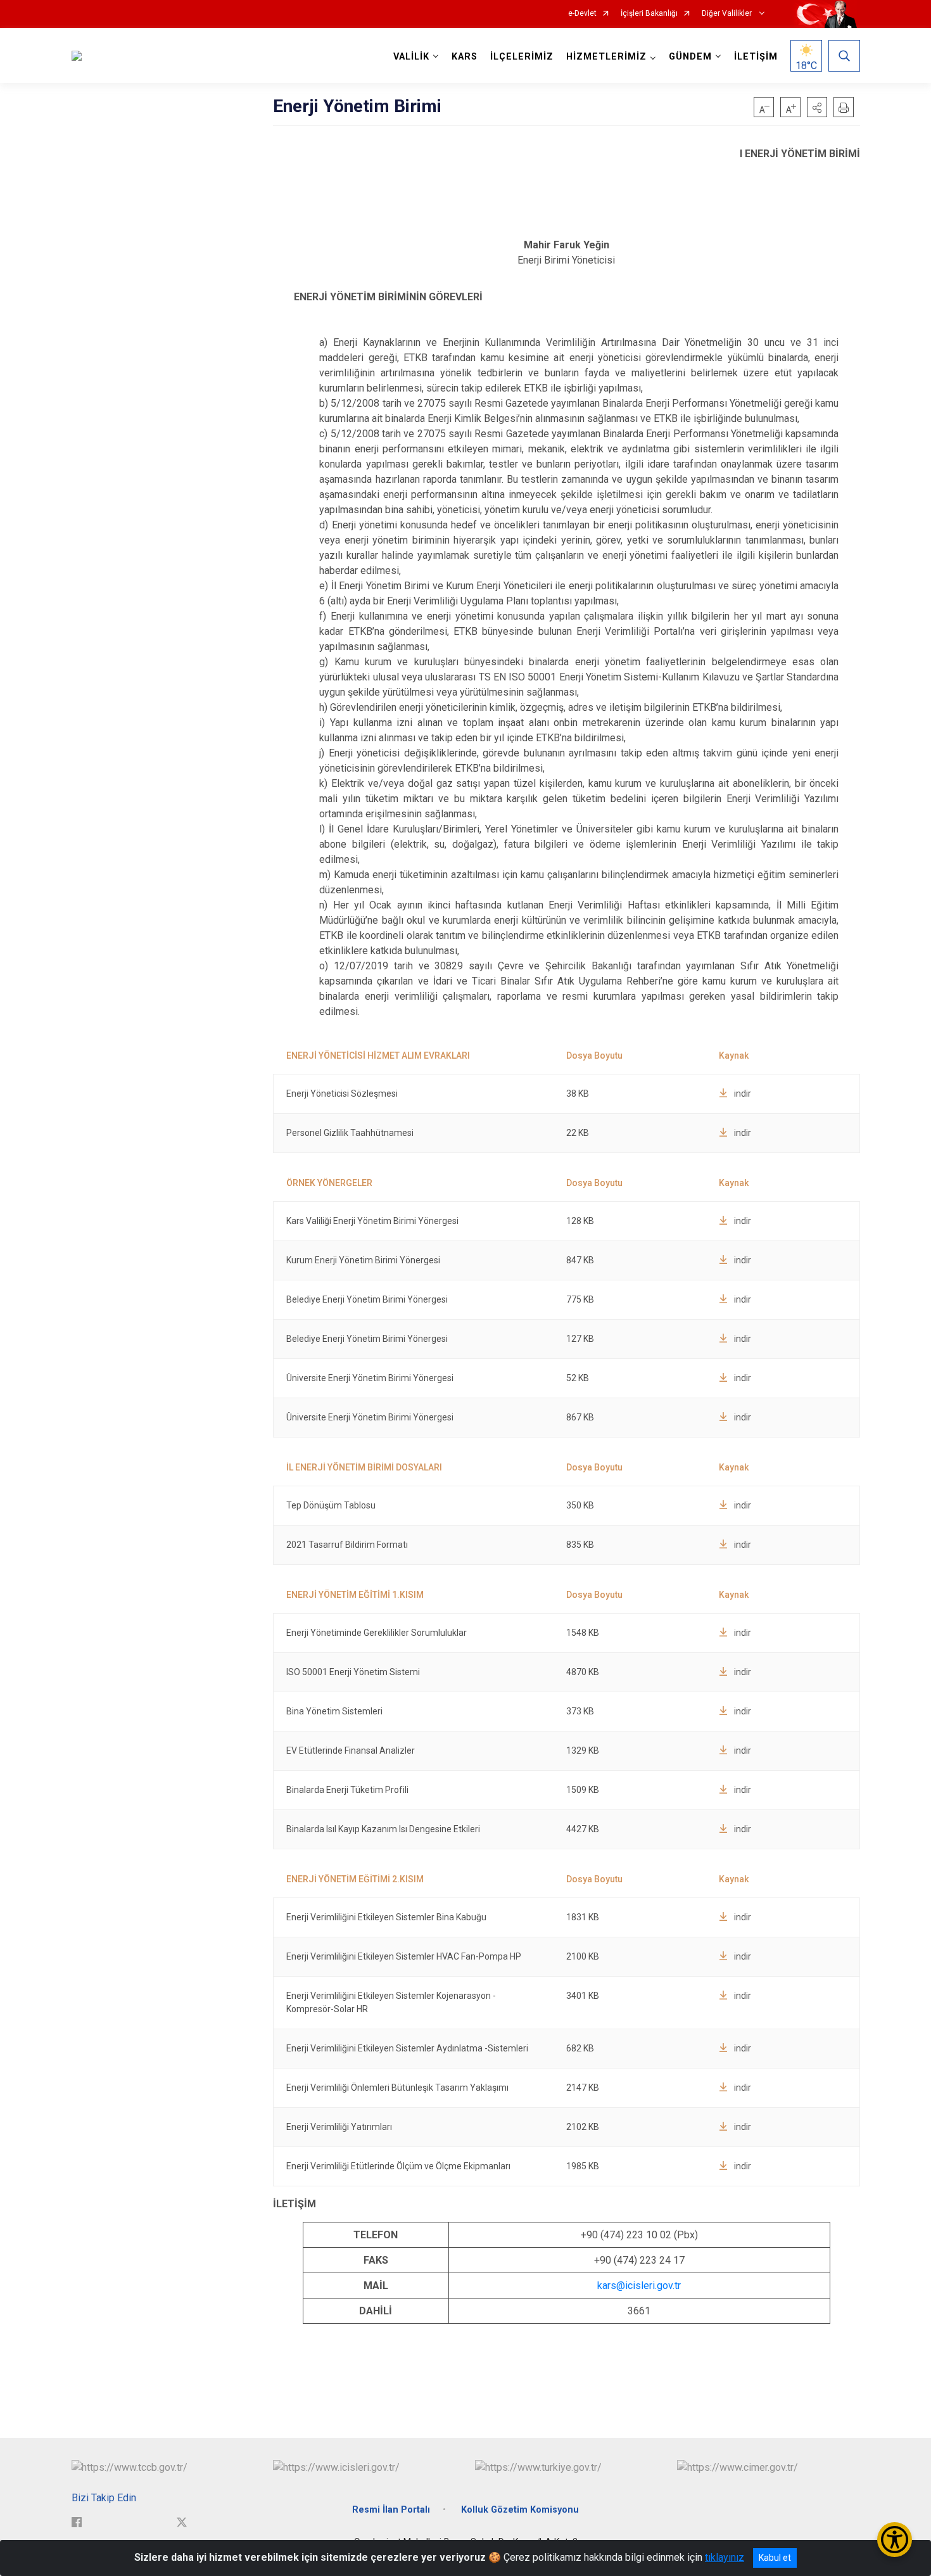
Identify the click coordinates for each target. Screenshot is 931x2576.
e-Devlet (582, 14)
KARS (465, 57)
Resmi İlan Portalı (391, 2510)
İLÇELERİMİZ (522, 57)
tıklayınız (725, 2557)
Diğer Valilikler (728, 14)
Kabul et (775, 2558)
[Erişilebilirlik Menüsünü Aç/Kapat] (895, 2540)
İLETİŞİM (756, 57)
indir (743, 1094)
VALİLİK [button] (411, 57)
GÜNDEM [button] (690, 57)
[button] (817, 107)
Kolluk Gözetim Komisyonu (520, 2510)
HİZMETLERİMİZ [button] (606, 57)
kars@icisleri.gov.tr (639, 2286)
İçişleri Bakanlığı (649, 14)
